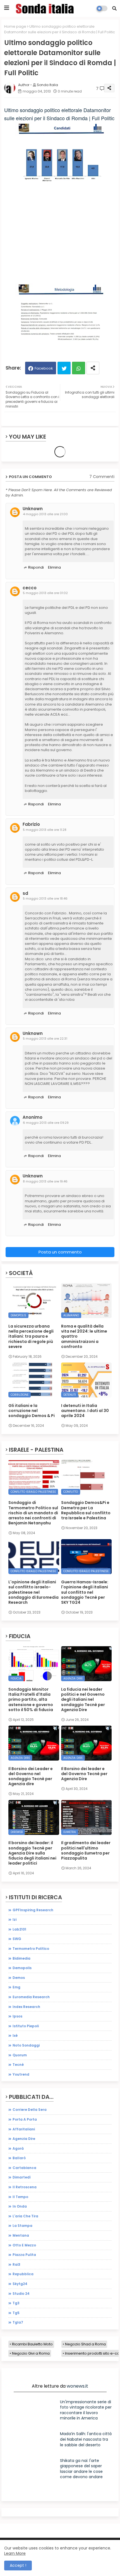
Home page (15, 26)
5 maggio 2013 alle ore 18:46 (45, 898)
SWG (17, 1939)
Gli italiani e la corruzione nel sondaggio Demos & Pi (32, 1411)
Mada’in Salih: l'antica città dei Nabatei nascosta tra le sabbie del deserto (86, 2439)
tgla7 (18, 2322)
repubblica (23, 2274)
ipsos (17, 2016)
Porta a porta (25, 2119)
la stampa (22, 2226)
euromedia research (31, 1997)
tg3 (16, 2303)
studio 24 (21, 2294)
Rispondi (36, 567)
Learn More (15, 2553)
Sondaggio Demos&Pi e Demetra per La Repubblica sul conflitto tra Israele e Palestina (86, 1510)
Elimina (54, 567)
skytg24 (20, 2284)
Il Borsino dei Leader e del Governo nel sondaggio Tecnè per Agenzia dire (31, 1776)
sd (25, 893)
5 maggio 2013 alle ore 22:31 (45, 1039)
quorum (20, 2055)
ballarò (19, 2158)
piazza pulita (24, 2255)
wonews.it (77, 2386)
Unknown (33, 509)
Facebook (44, 368)
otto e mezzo (24, 2245)
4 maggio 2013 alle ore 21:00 (45, 514)
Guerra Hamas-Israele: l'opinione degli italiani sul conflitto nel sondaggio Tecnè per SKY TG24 (85, 1592)
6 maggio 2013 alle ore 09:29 (46, 1123)
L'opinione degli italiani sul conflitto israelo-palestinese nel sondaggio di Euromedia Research (33, 1592)
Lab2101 (19, 1929)
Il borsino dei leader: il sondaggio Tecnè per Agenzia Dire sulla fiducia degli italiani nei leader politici (32, 1853)
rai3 (16, 2264)
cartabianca (24, 2168)
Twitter (64, 368)
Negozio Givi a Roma (31, 2353)
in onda (20, 2206)
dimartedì (22, 2177)
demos (19, 1978)
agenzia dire (24, 2139)
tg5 (16, 2313)
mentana (21, 2235)
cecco (30, 588)
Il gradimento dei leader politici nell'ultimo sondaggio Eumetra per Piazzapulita (86, 1850)
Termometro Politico (31, 1949)
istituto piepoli (26, 2026)
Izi (15, 1919)
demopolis (22, 1968)
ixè (15, 2036)
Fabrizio (31, 824)
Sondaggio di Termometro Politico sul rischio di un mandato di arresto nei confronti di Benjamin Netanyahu (33, 1513)
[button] (114, 8)
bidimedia (21, 1958)
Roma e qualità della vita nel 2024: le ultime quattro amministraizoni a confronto (84, 1336)
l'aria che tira (25, 2216)
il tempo (20, 2197)
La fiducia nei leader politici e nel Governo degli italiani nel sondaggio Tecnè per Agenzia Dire (83, 1699)
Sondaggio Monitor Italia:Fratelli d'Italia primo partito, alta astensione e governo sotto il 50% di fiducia (31, 1699)
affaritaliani (24, 2129)
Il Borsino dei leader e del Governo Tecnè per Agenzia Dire (84, 1774)
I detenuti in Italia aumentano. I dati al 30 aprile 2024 (85, 1411)
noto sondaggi (26, 2045)
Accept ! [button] (18, 2565)
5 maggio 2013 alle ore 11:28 (45, 830)
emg (16, 1987)
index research (26, 2007)
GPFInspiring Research (33, 1910)
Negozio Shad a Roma (85, 2344)
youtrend (21, 2074)
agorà (18, 2148)
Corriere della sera (30, 2110)
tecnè (18, 2065)
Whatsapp (79, 368)
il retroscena (25, 2187)
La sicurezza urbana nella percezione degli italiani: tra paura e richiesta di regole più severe (31, 1336)
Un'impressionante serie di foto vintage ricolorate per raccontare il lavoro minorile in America (86, 2410)
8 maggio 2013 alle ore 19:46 (45, 1181)
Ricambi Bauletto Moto (32, 2344)
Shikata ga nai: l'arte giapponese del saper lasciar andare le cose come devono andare (81, 2469)
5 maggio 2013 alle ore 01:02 (45, 593)
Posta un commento (60, 1252)
